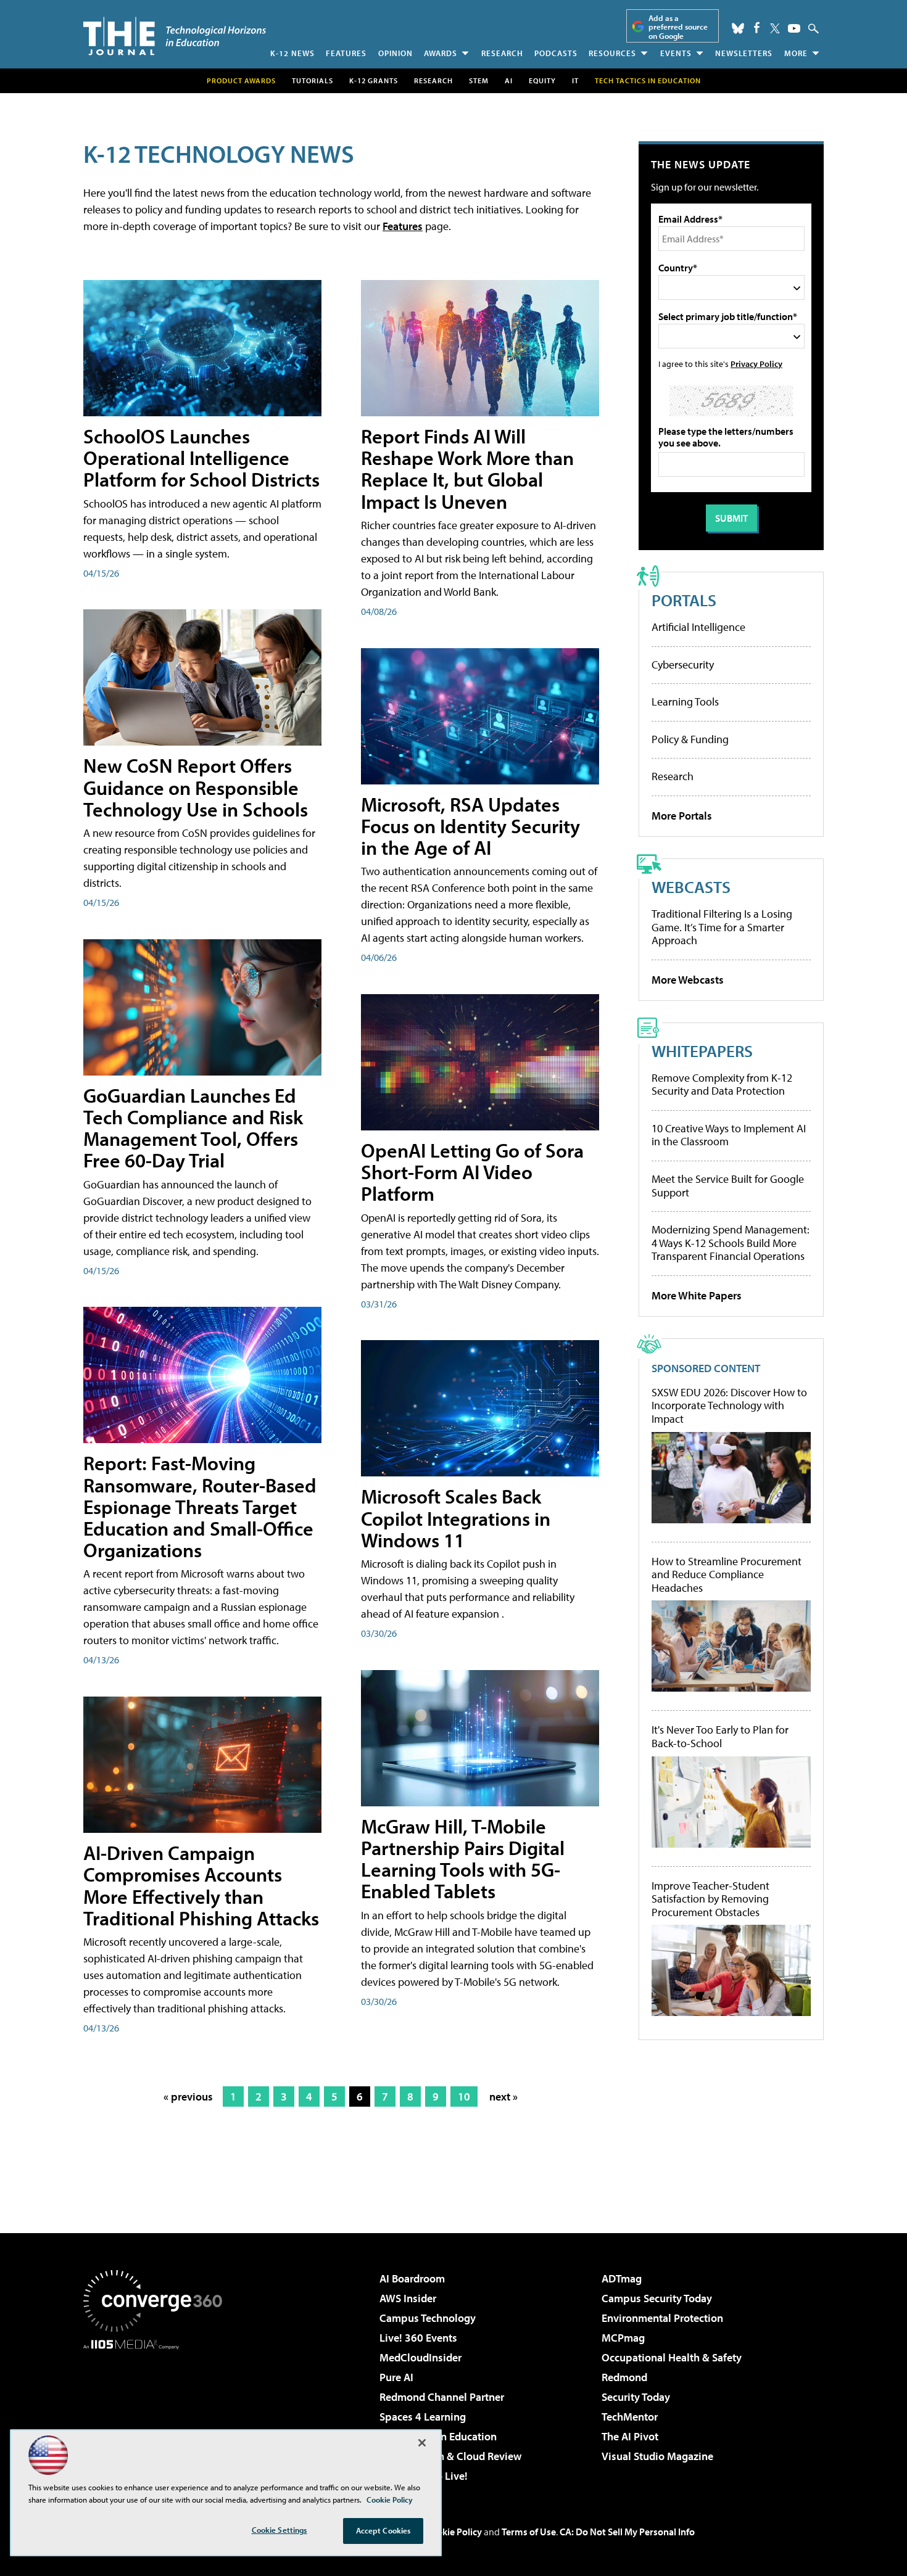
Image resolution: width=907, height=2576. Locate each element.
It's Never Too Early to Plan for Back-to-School (720, 1736)
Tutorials (313, 80)
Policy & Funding (690, 739)
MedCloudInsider (420, 2357)
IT (575, 80)
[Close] (422, 2443)
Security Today (636, 2397)
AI (509, 80)
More (796, 53)
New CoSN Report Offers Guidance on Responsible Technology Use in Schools (196, 787)
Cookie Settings (280, 2530)
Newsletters (744, 53)
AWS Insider (408, 2298)
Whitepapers (702, 1051)
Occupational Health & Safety (672, 2357)
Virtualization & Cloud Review (450, 2456)
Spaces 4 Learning (423, 2417)
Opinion (396, 53)
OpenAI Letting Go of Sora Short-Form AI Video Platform (472, 1172)
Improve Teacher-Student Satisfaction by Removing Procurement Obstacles (710, 1899)
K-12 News (292, 53)
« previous (188, 2097)
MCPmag (623, 2338)
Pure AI (396, 2377)
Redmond (624, 2377)
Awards (441, 53)
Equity (542, 80)
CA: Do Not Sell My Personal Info (627, 2532)
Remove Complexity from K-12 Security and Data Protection (722, 1084)
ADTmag (622, 2278)
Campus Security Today (657, 2298)
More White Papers (697, 1295)
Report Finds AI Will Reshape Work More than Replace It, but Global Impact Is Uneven (467, 469)
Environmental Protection (662, 2318)
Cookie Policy (454, 2532)
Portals (684, 600)
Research (502, 53)
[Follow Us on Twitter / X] (775, 28)
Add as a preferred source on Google (678, 27)
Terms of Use (529, 2532)
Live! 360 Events (418, 2338)
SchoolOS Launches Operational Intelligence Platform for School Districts (201, 458)
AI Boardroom (412, 2278)
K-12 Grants (374, 80)
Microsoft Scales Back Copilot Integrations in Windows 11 (456, 1518)
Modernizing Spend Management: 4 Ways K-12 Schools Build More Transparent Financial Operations (731, 1243)
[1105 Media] (157, 2413)
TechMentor (630, 2417)
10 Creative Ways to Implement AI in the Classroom (729, 1135)
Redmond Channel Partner (442, 2397)
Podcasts (556, 53)
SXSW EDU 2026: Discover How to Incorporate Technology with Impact (729, 1406)
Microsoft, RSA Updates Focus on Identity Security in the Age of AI (470, 826)
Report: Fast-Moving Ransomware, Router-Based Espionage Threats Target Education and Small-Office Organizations (200, 1506)
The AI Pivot (630, 2436)
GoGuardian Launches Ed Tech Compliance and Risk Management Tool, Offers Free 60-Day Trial (193, 1128)
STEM (479, 80)
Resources (612, 53)
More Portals (682, 816)
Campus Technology (428, 2318)
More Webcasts (688, 980)
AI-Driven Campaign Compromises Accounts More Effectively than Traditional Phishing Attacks (201, 1885)
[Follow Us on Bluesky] (738, 28)
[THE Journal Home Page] (175, 36)
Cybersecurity (683, 665)
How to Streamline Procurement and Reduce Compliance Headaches (727, 1575)
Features (346, 53)
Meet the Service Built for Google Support (728, 1186)
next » (503, 2097)
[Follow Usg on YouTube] (794, 28)
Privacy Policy (756, 364)
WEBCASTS (691, 887)
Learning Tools (685, 702)
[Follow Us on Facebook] (757, 27)
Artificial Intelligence (698, 627)
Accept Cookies (383, 2530)
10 (464, 2097)
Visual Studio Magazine (657, 2456)
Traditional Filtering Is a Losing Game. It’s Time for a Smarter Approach (722, 927)
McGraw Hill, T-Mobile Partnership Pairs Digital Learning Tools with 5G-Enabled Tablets (463, 1859)
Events (676, 53)
